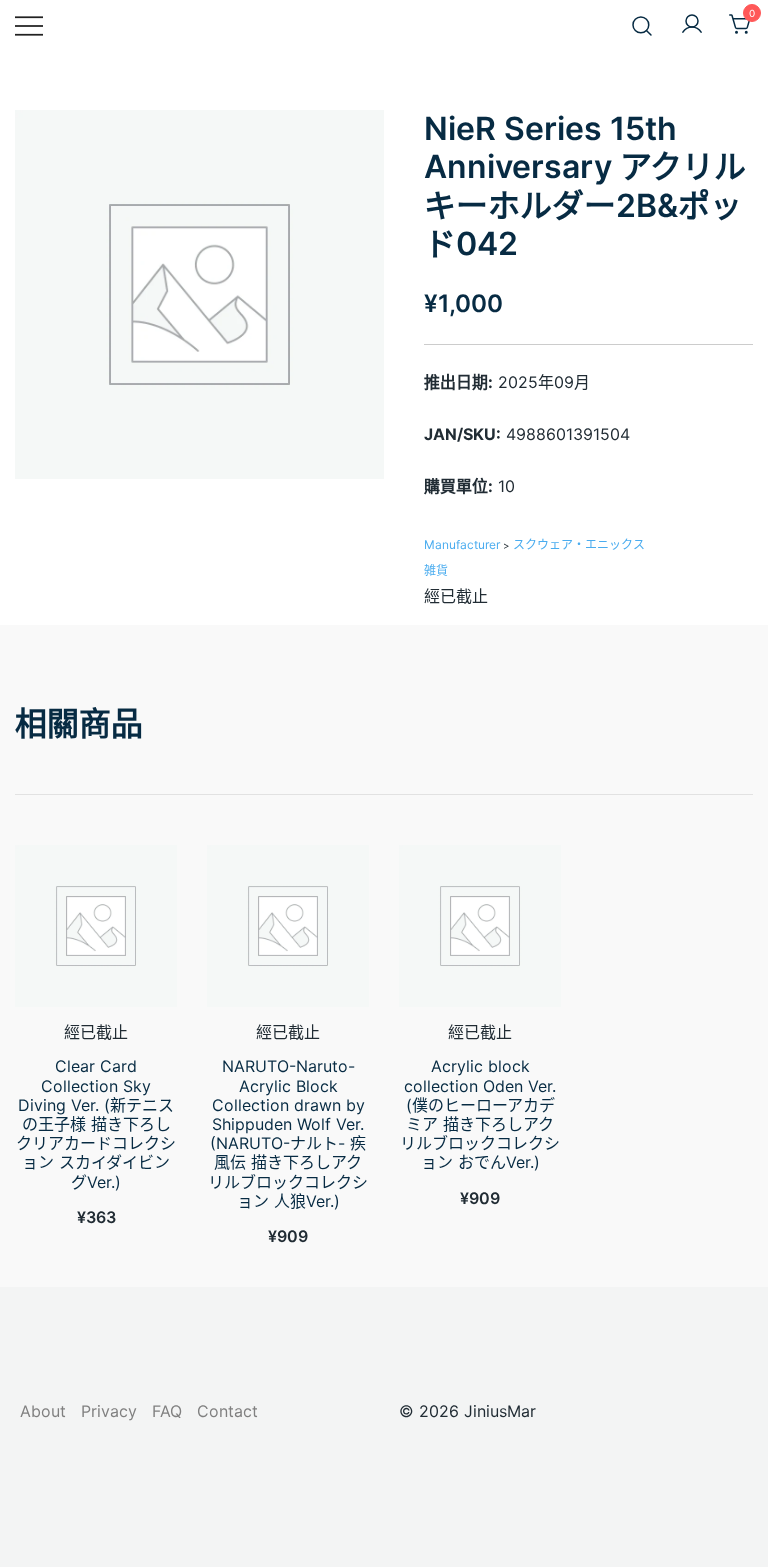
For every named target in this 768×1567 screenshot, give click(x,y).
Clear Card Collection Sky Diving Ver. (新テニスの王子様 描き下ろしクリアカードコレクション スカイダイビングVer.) (96, 1123)
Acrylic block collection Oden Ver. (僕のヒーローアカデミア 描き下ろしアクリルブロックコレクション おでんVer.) (480, 1114)
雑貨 (436, 570)
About (43, 1411)
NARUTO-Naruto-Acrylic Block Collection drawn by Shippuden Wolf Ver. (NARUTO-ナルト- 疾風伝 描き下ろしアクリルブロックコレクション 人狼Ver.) (288, 1133)
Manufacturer (462, 544)
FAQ (167, 1411)
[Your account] (692, 25)
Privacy (109, 1411)
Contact (227, 1411)
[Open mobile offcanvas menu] (29, 25)
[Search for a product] (642, 24)
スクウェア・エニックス (579, 544)
